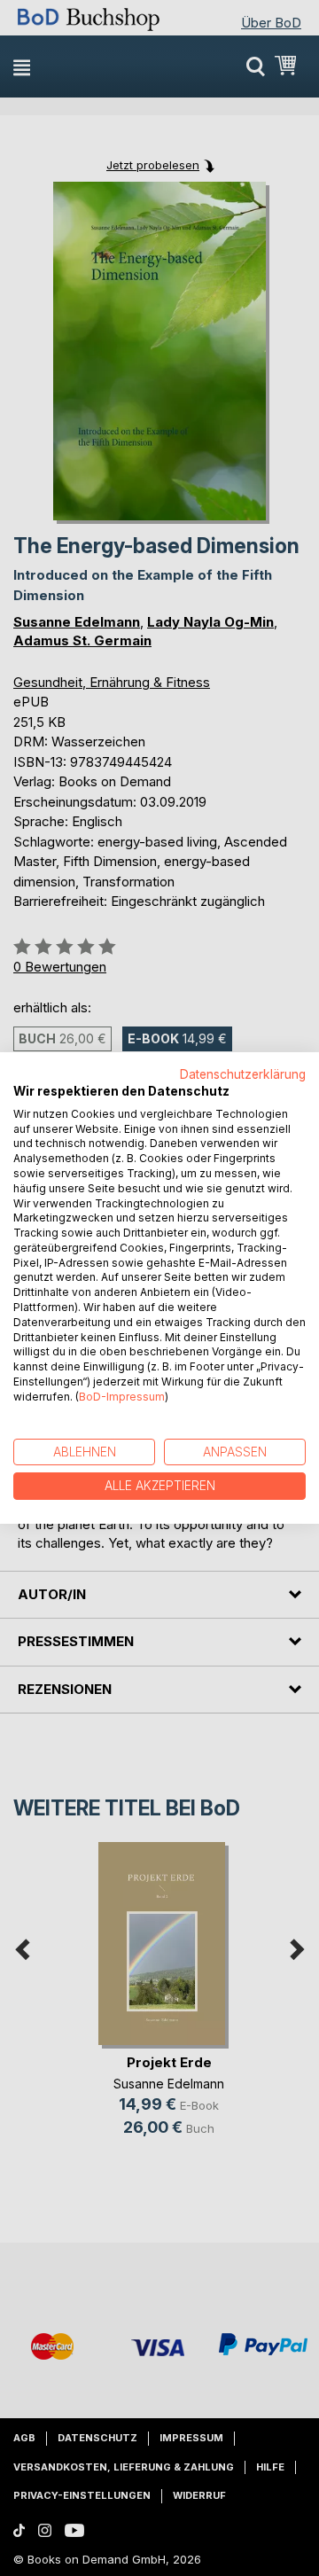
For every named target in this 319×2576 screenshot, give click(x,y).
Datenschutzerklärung (243, 1074)
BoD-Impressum (122, 1397)
